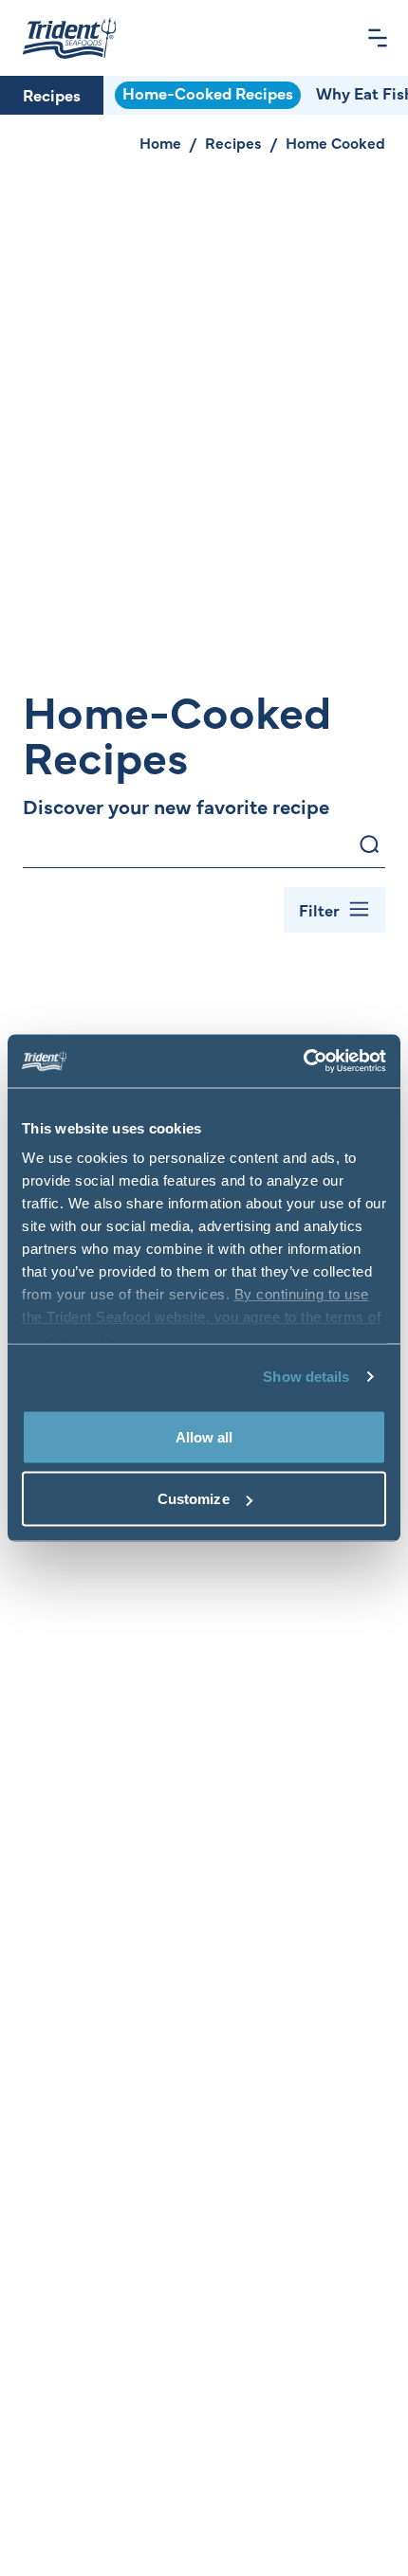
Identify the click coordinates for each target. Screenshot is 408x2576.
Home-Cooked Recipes (208, 93)
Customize (194, 1499)
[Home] (69, 38)
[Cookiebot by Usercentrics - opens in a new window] (303, 1061)
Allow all (204, 1436)
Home (160, 142)
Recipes (52, 95)
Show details (306, 1377)
